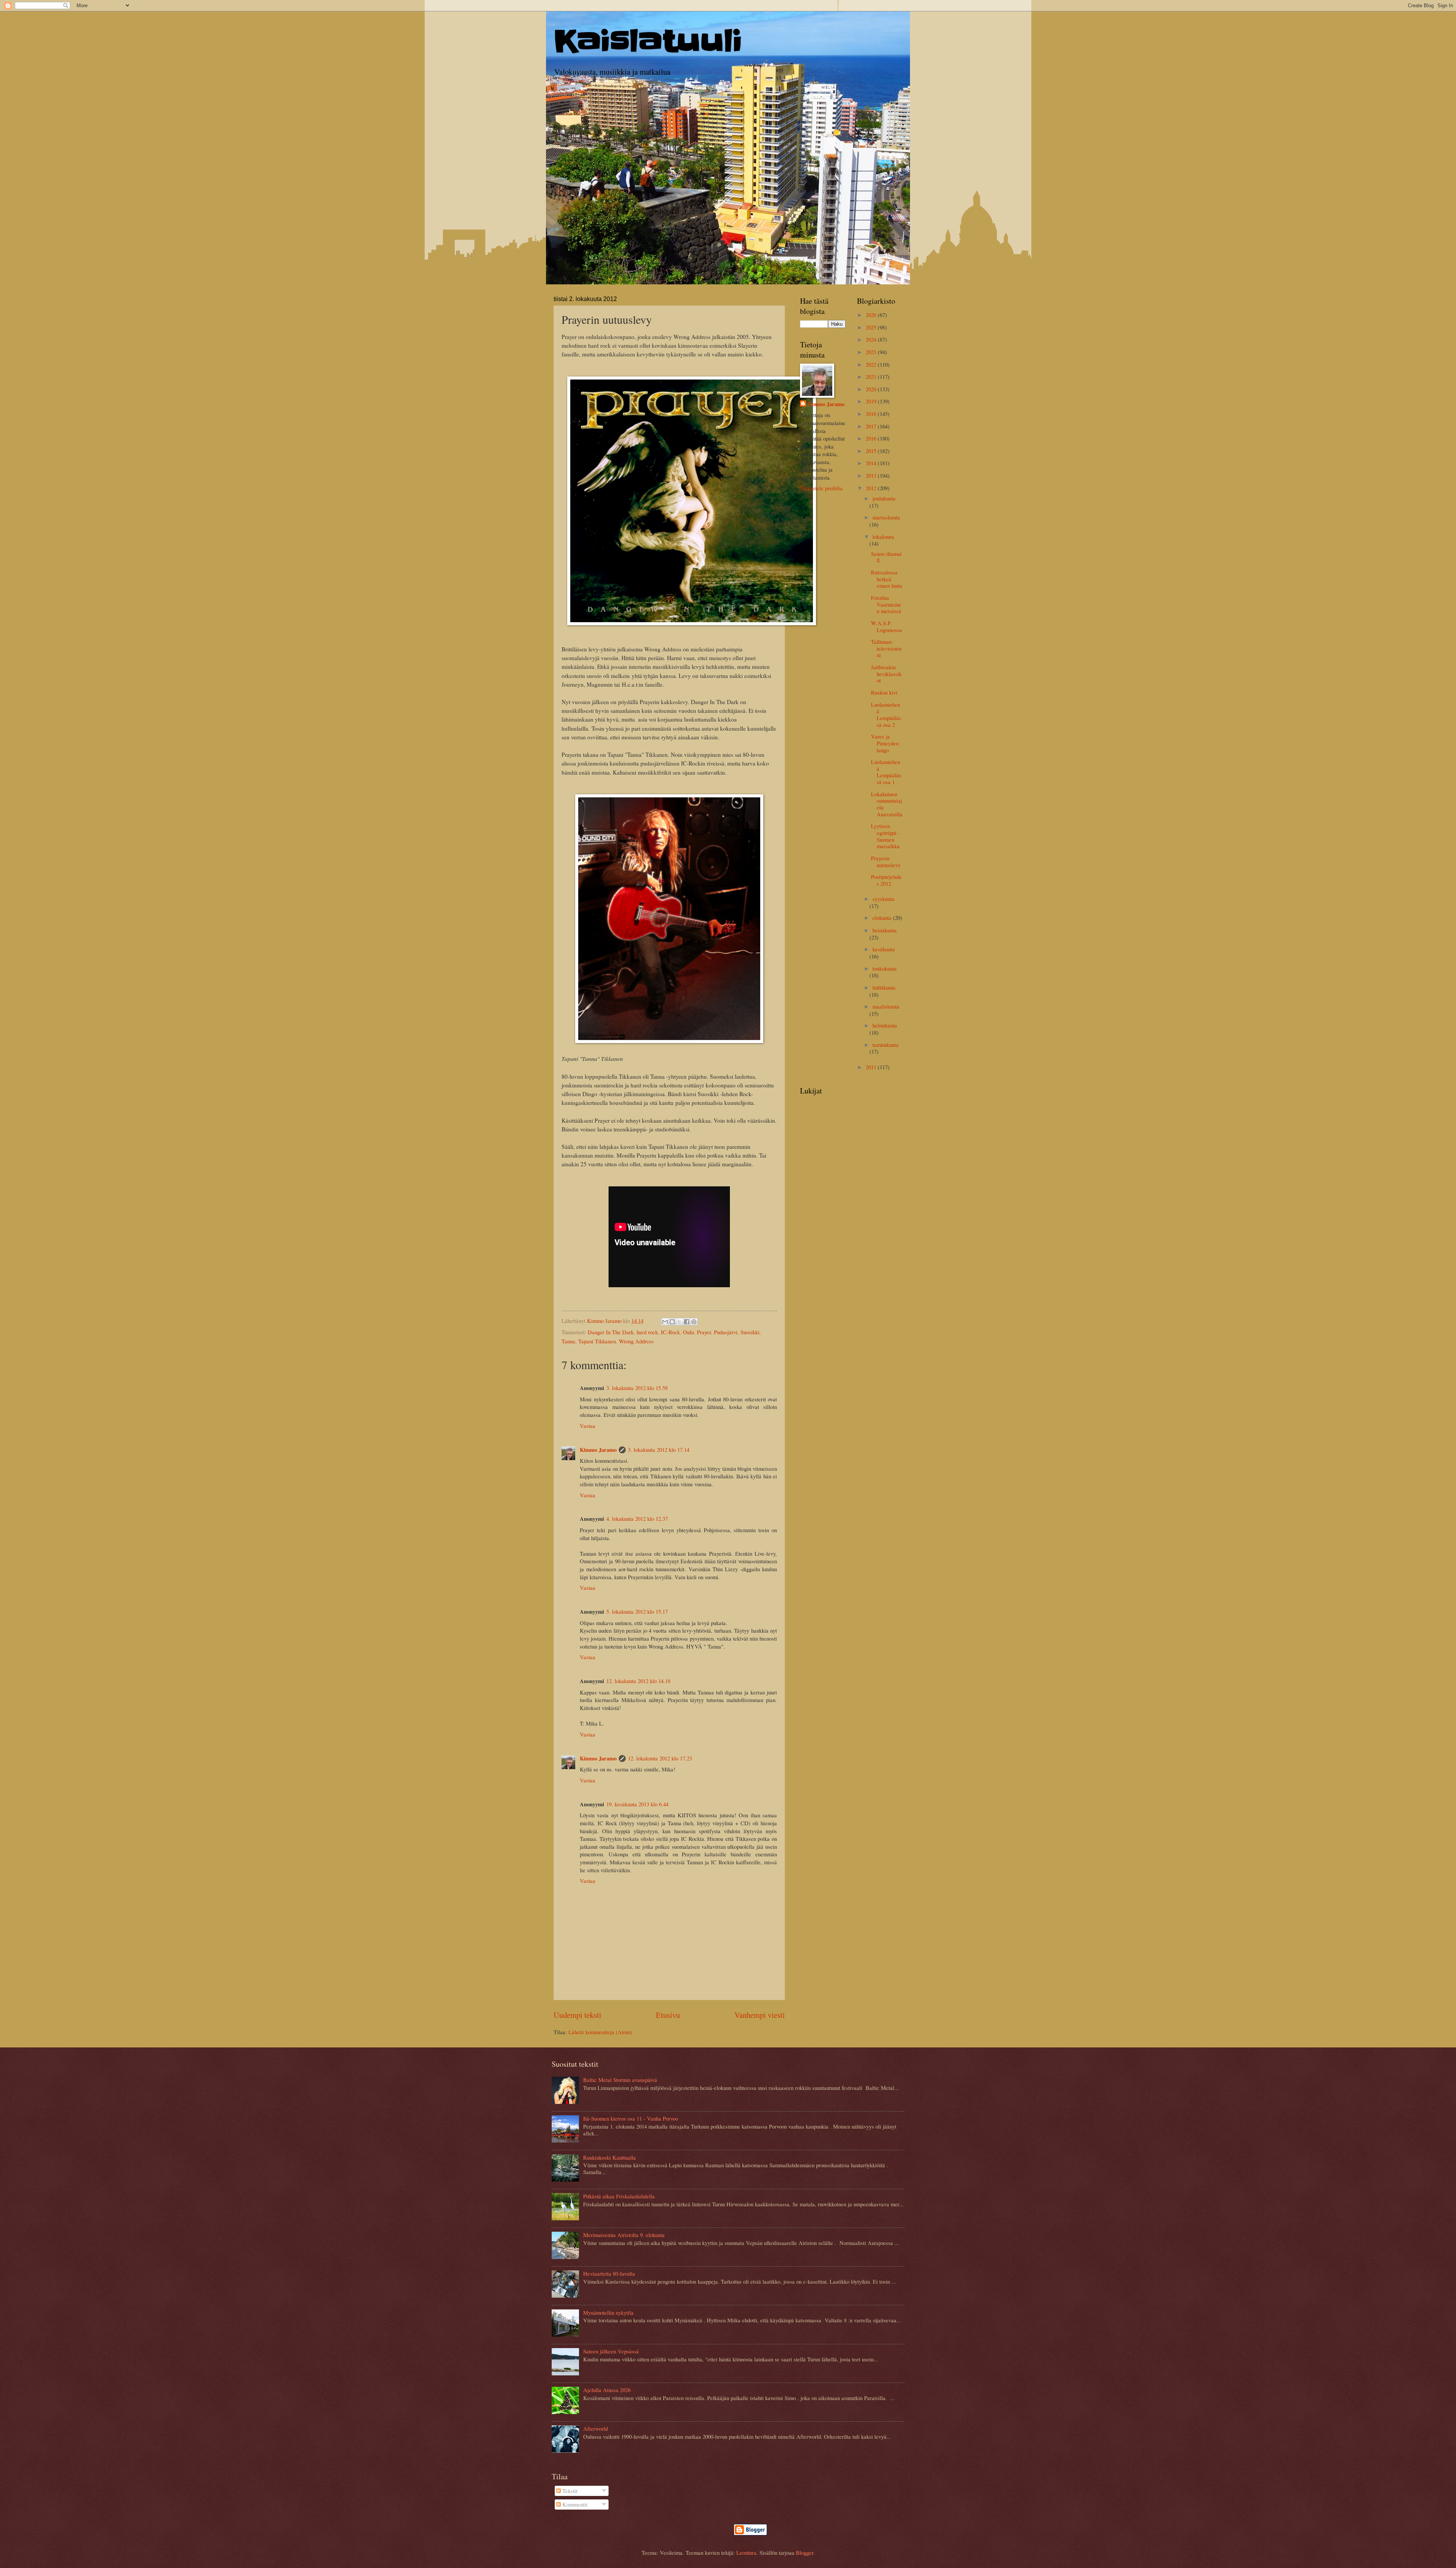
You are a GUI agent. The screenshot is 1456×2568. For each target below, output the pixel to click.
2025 (872, 327)
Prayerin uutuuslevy (886, 861)
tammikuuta (886, 1045)
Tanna (568, 1341)
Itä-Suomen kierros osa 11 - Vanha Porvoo (631, 2118)
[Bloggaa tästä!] (672, 1322)
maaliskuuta (886, 1006)
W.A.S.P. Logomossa (886, 626)
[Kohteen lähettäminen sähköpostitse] (665, 1322)
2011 (872, 1067)
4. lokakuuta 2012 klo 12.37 (637, 1519)
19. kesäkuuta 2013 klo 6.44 (637, 1804)
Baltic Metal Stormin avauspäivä (620, 2080)
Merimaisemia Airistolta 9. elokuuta (624, 2235)
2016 (872, 438)
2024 (872, 339)
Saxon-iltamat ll (886, 557)
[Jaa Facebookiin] (687, 1322)
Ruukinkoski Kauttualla (610, 2157)
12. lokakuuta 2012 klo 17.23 (660, 1758)
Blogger (805, 2552)
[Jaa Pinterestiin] (694, 1322)
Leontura (746, 2552)
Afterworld (595, 2428)
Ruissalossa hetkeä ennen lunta (887, 579)
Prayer (704, 1332)
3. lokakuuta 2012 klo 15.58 (637, 1388)
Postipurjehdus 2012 (886, 880)
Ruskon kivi (884, 692)
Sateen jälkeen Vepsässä (611, 2351)
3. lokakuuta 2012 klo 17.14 (659, 1450)
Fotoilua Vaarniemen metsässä (886, 604)
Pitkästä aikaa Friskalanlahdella (619, 2196)
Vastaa (588, 1426)
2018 (872, 414)
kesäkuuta (884, 949)
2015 (872, 451)
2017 (872, 426)
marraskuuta (886, 517)
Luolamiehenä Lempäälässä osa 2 (886, 715)
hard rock (647, 1332)
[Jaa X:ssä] (679, 1322)
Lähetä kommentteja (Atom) (600, 2032)
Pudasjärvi (726, 1332)
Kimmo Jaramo (598, 1450)
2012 (872, 488)
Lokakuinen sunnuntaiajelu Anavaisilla (887, 804)
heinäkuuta (885, 930)
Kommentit (574, 2504)
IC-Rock (670, 1332)
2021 (872, 376)
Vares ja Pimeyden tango (885, 743)
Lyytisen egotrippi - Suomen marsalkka (885, 836)
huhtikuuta (884, 987)
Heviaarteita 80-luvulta (609, 2273)
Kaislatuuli (648, 41)
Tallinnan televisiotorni (886, 648)
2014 (872, 463)
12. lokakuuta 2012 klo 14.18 (638, 1681)
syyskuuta (883, 899)
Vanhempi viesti (760, 2015)
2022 (872, 364)
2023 (872, 352)
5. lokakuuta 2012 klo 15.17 (637, 1611)
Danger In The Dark (611, 1332)
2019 (872, 401)
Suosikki (750, 1332)
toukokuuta (885, 968)
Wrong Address (636, 1341)
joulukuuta (884, 498)
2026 (872, 315)
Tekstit (569, 2491)
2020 (872, 389)
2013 (872, 475)
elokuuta (883, 918)
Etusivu (668, 2015)
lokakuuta (883, 537)
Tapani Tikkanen (597, 1341)
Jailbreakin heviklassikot (886, 674)
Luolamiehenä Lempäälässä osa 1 (886, 772)
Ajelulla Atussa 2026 (607, 2390)
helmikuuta (885, 1025)
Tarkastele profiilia (821, 488)
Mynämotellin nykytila (608, 2312)
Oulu (688, 1332)
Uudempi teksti (577, 2015)
